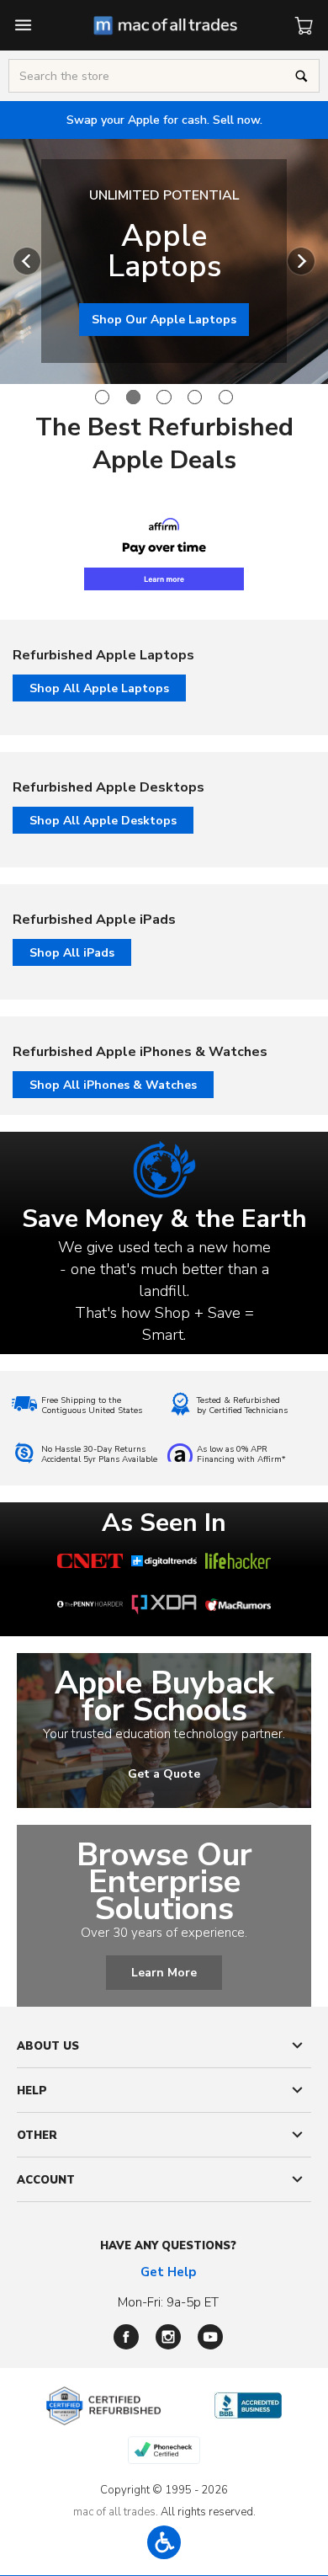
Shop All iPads (72, 953)
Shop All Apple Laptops (99, 688)
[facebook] (126, 2337)
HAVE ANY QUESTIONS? (168, 2246)
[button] (164, 2542)
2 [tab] (133, 397)
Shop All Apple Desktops (103, 821)
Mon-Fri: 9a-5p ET (168, 2302)
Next (301, 261)
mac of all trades (114, 2512)
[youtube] (210, 2337)
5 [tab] (226, 397)
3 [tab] (164, 397)
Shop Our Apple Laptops (164, 320)
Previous (27, 261)
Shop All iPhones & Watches (113, 1085)
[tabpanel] (164, 261)
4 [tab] (195, 397)
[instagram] (168, 2337)
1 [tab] (102, 397)
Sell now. (164, 120)
